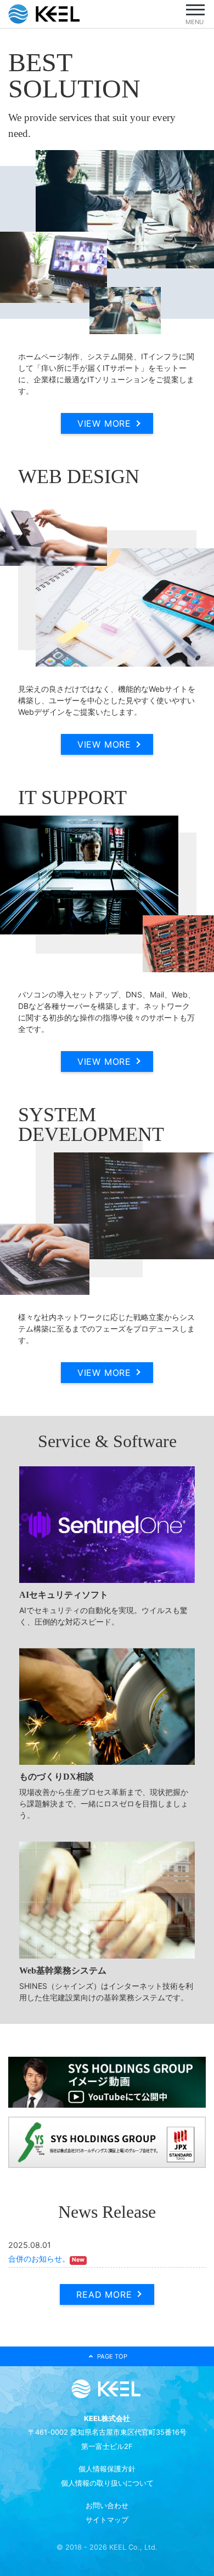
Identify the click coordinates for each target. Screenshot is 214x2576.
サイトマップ (107, 2520)
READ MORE (104, 2294)
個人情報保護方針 (107, 2469)
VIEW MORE (104, 423)
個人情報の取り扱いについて (107, 2483)
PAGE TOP (112, 2356)
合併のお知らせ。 (39, 2259)
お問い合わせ (107, 2506)
